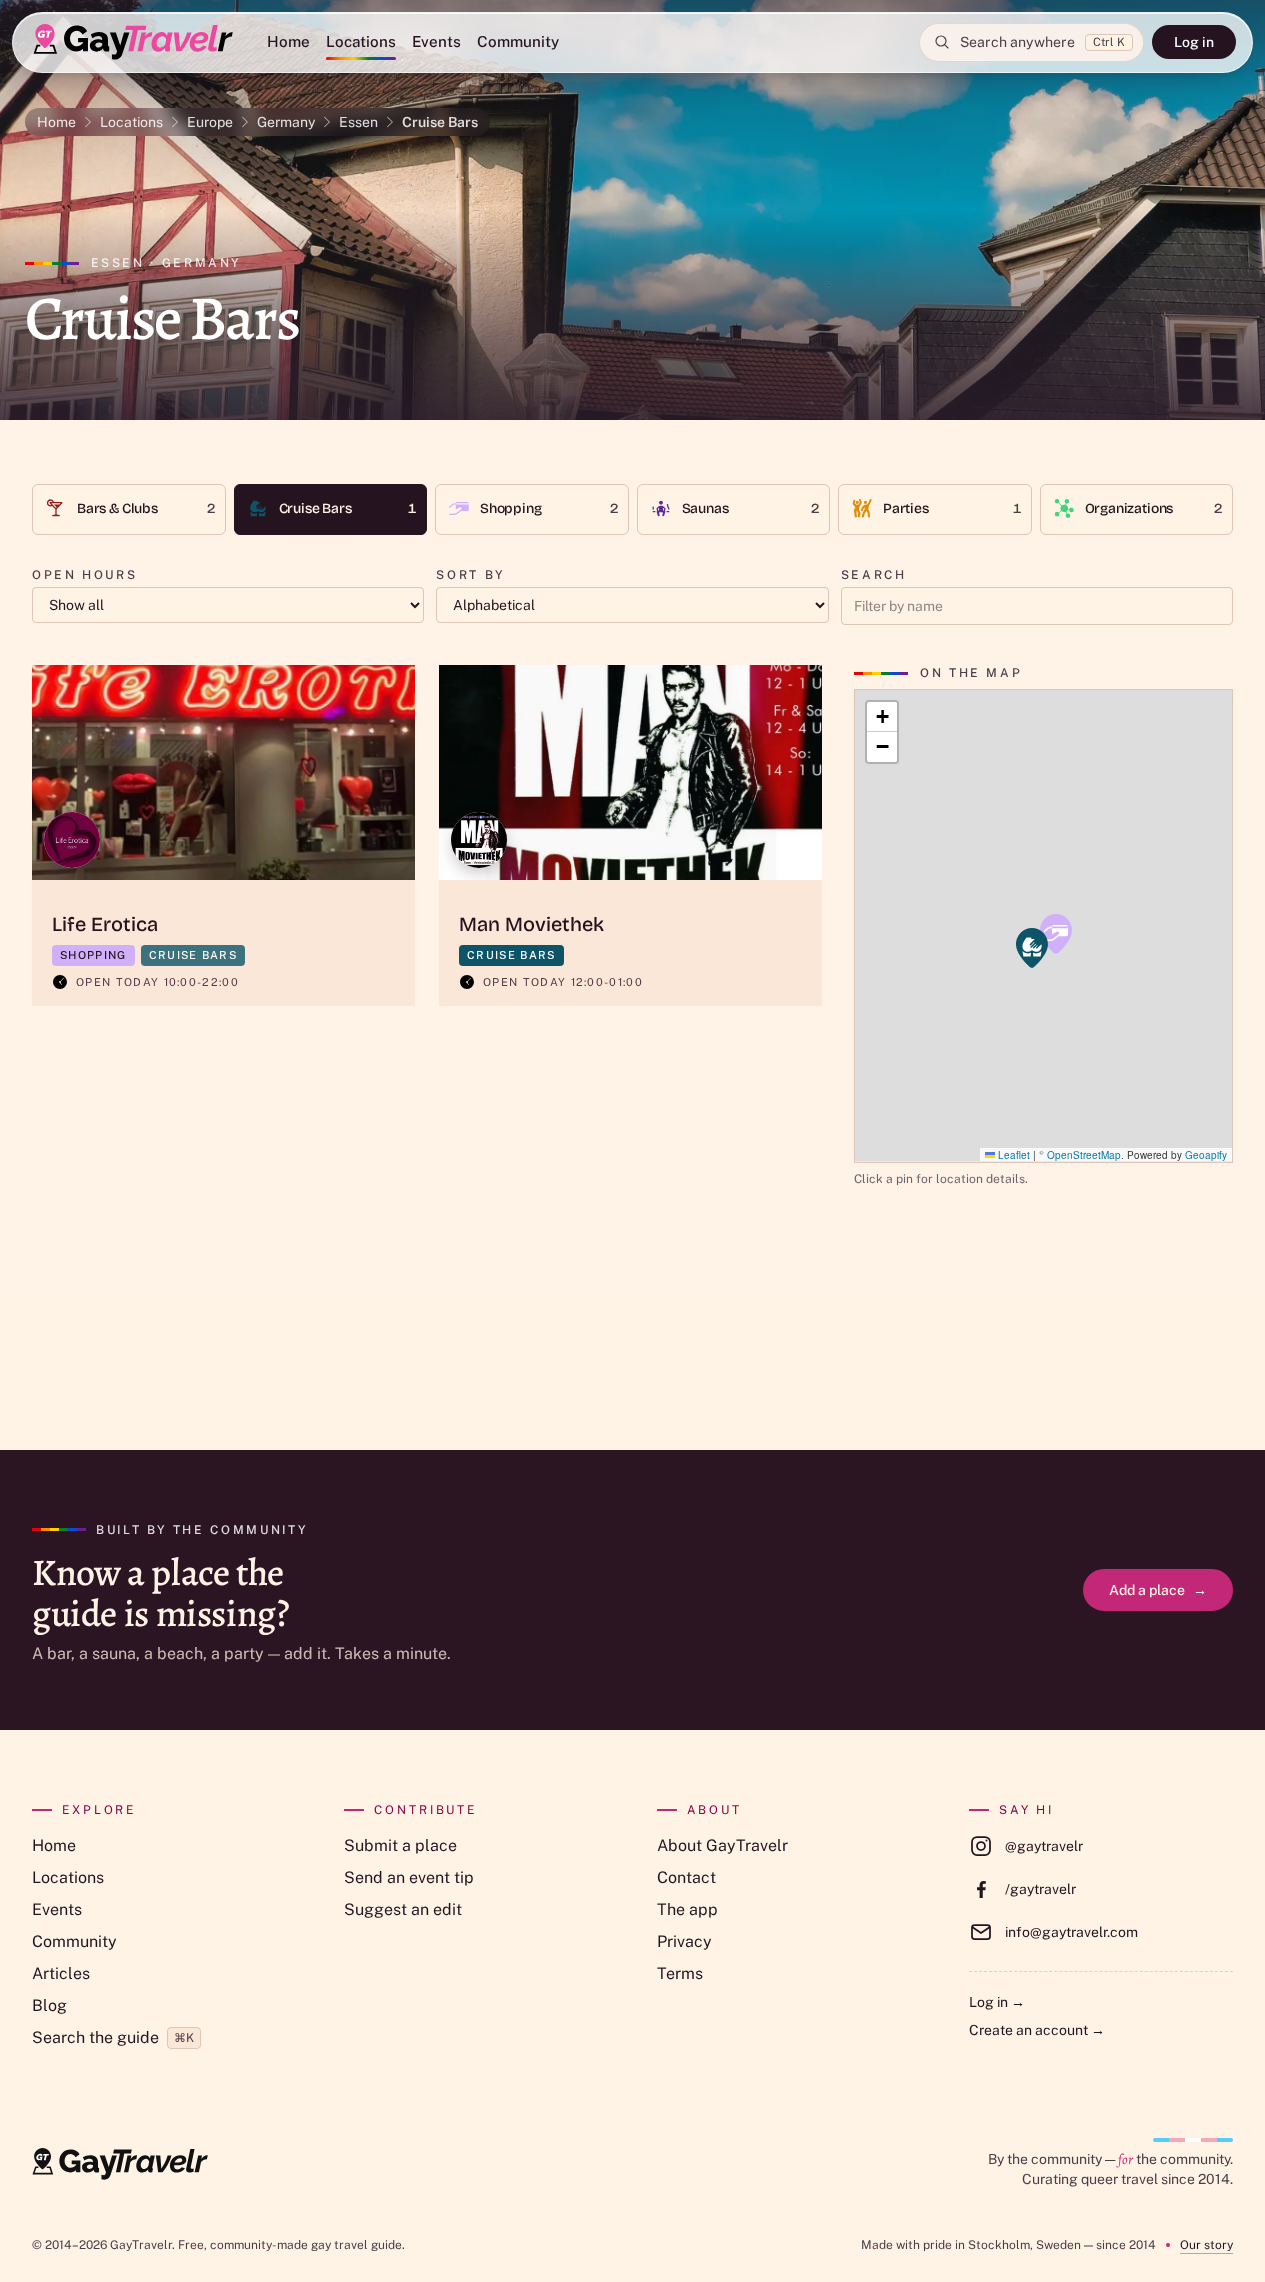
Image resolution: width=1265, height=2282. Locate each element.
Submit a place (400, 1845)
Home (288, 41)
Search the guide (113, 2037)
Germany (286, 122)
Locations (361, 41)
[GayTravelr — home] (120, 2164)
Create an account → (1037, 2030)
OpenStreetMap (1084, 1154)
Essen (358, 122)
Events (436, 41)
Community (518, 41)
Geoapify (1206, 1154)
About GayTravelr (722, 1845)
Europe (210, 122)
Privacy (684, 1941)
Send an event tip (409, 1877)
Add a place (1158, 1590)
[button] (1056, 934)
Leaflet (1012, 1154)
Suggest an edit (403, 1909)
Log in (1194, 42)
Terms (680, 1973)
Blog (49, 2005)
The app (687, 1909)
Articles (61, 1973)
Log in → (997, 2002)
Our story (1206, 2245)
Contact (686, 1877)
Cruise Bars (440, 122)
